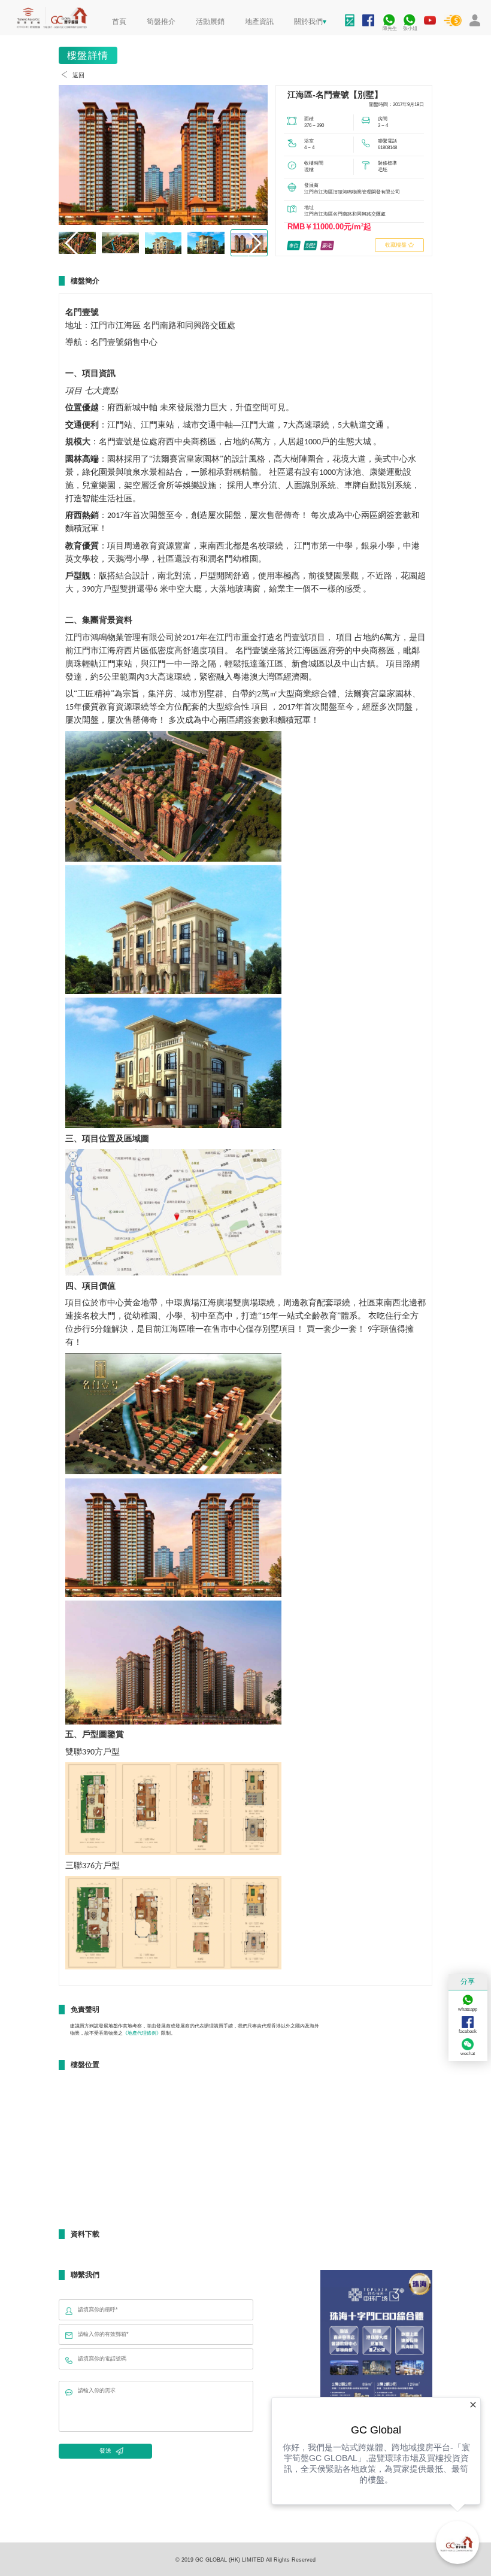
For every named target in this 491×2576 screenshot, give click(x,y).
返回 (78, 75)
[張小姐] (409, 15)
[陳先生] (389, 15)
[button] (254, 243)
